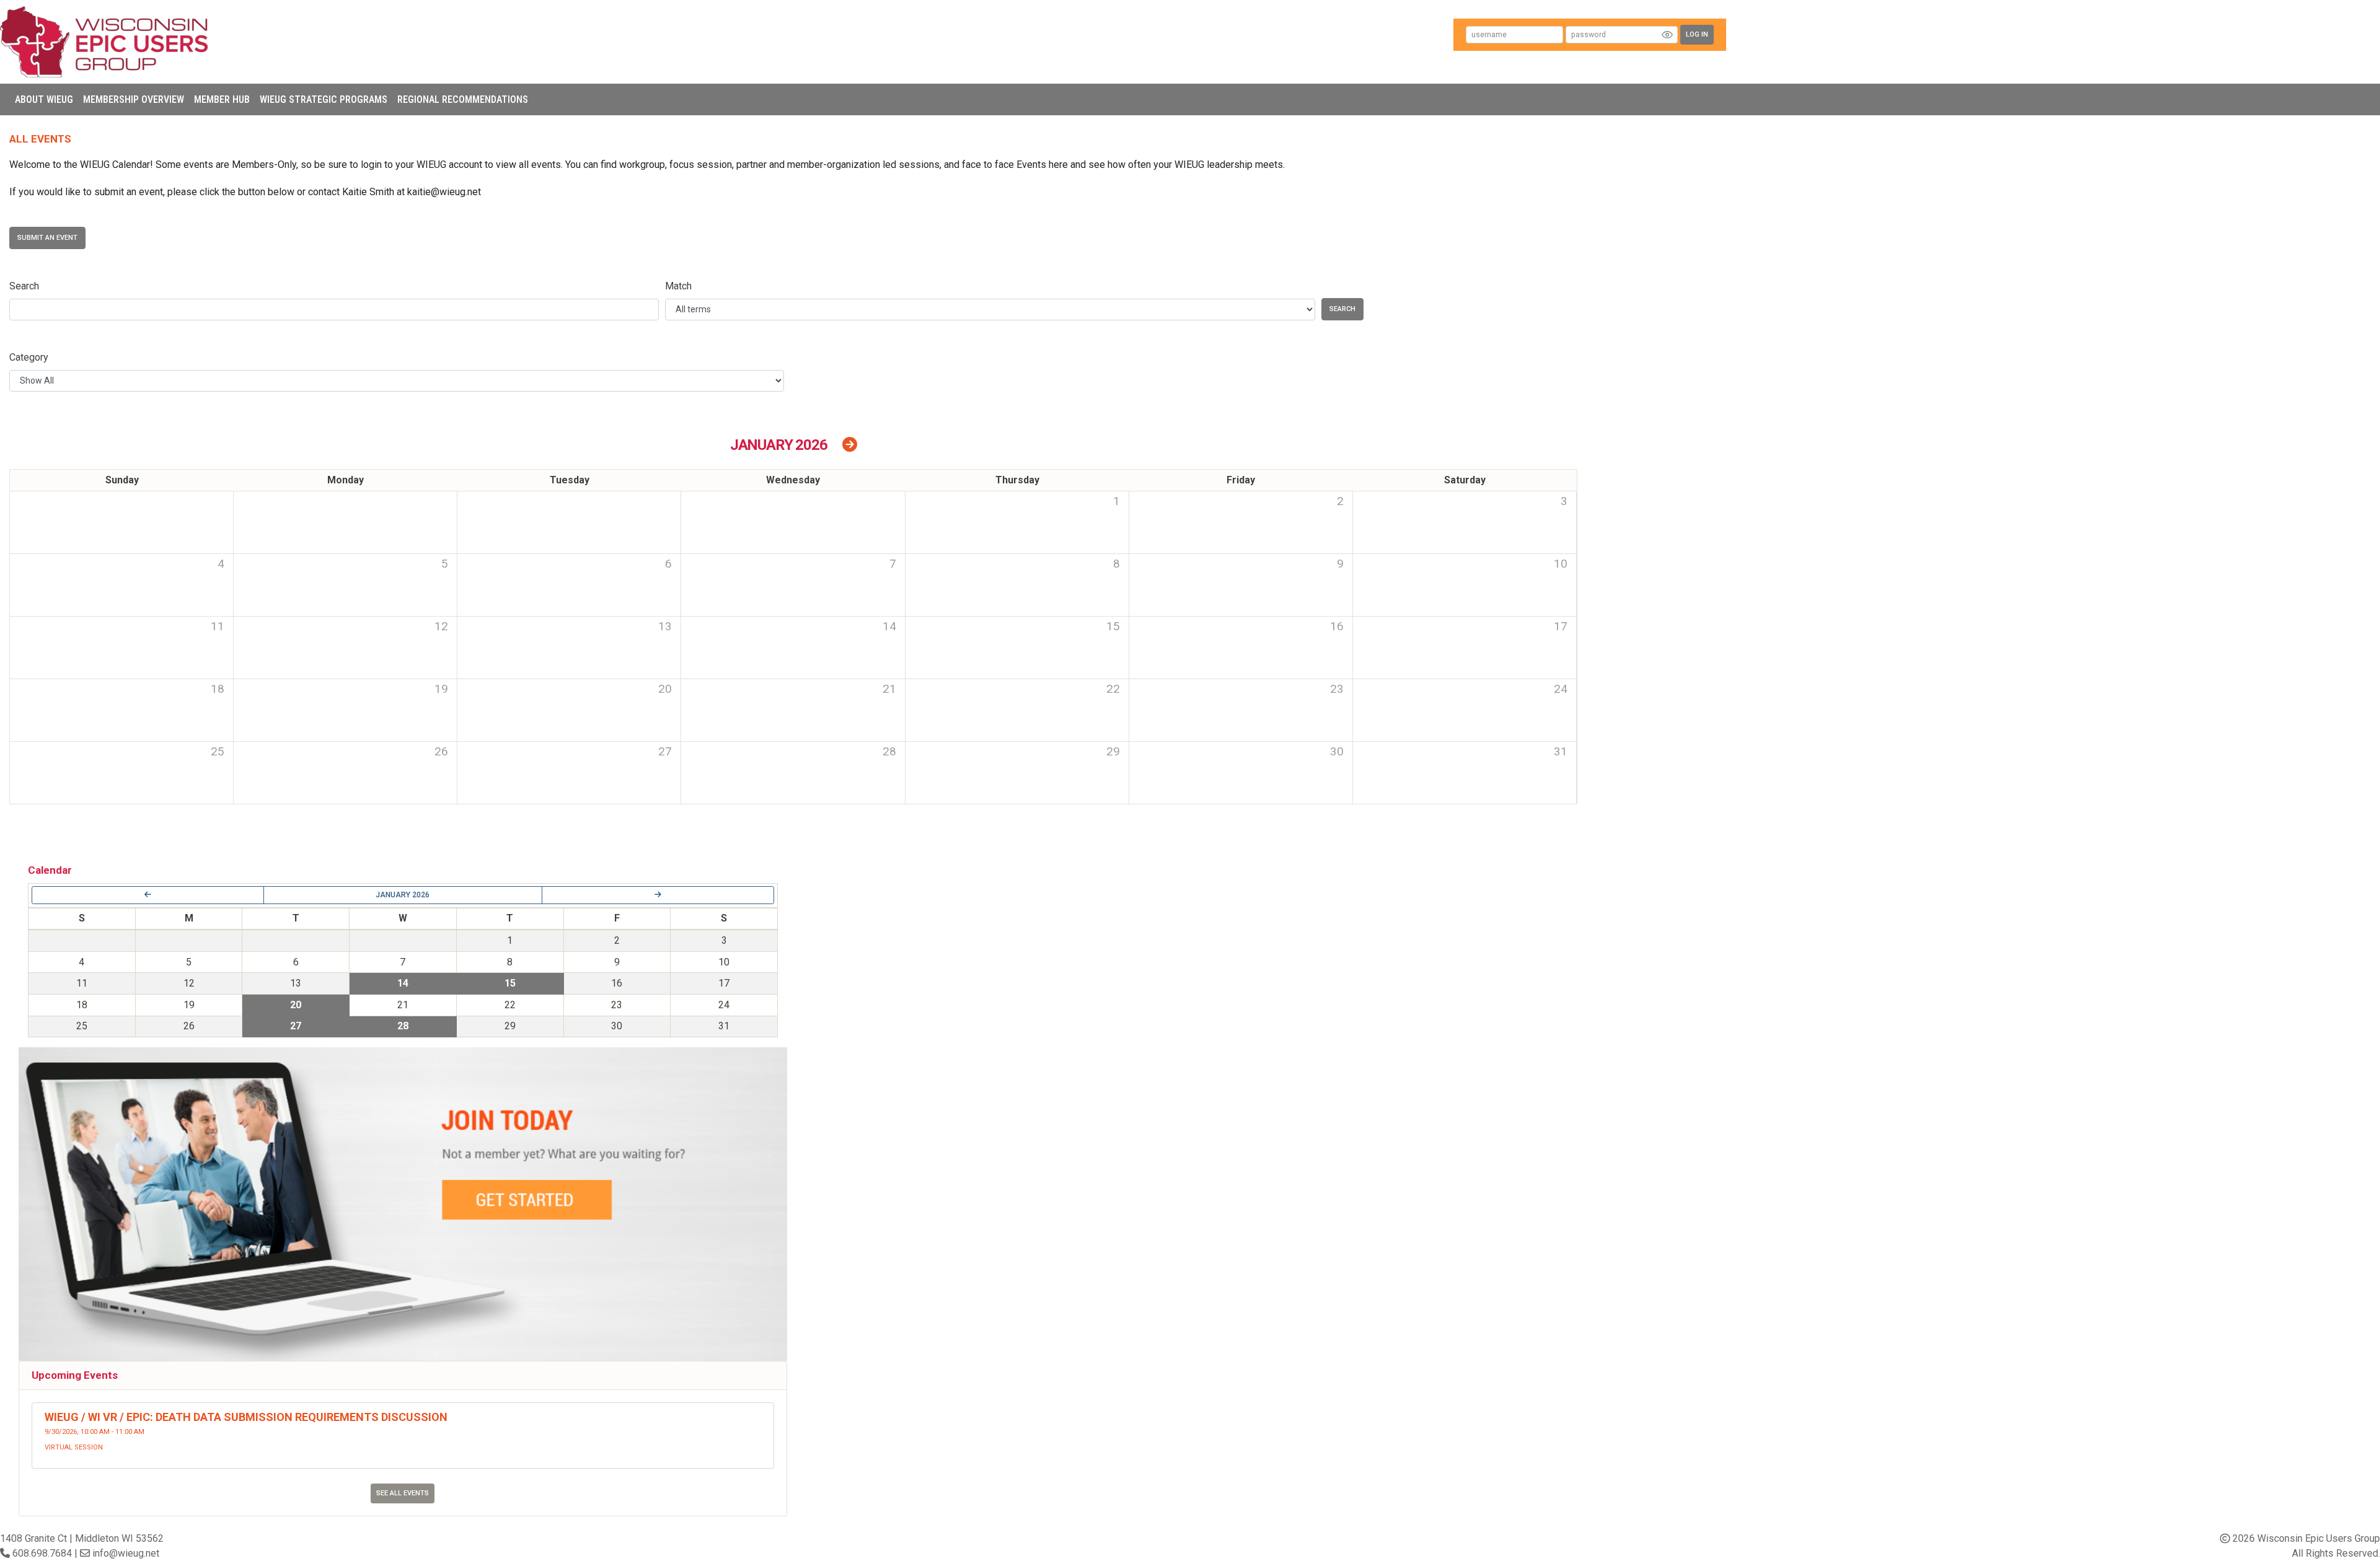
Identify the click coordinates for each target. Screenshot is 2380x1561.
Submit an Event (47, 238)
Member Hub (222, 99)
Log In (1697, 34)
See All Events (403, 1493)
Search (24, 286)
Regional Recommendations (463, 99)
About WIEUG (44, 99)
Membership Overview (134, 99)
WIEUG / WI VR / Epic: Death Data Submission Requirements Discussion (246, 1417)
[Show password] (1667, 35)
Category (29, 357)
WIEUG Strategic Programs (324, 99)
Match (678, 286)
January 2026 (403, 895)
